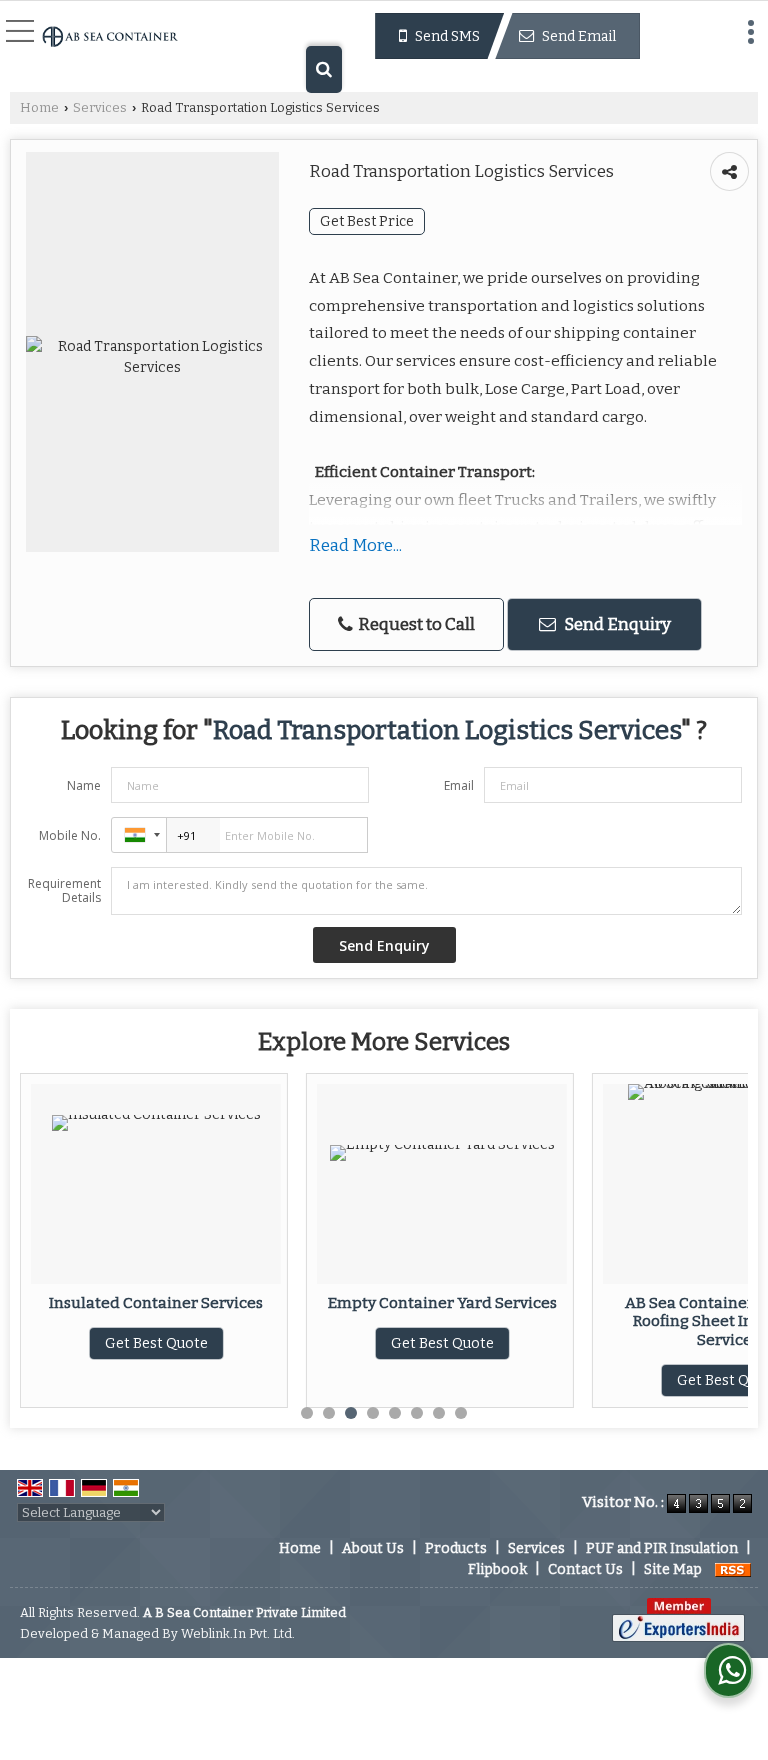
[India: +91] (139, 835)
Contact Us (585, 1569)
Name (84, 785)
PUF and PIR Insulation (662, 1548)
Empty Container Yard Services (442, 1303)
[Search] (324, 69)
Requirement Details (64, 891)
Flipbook (497, 1569)
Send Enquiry (616, 624)
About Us (373, 1548)
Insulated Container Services (156, 1303)
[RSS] (733, 1569)
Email (459, 785)
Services (100, 107)
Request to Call (415, 624)
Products (456, 1548)
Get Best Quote (156, 1343)
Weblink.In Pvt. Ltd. (238, 1633)
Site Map (673, 1569)
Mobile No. (70, 835)
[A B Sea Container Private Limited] (110, 38)
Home (39, 107)
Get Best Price (367, 221)
